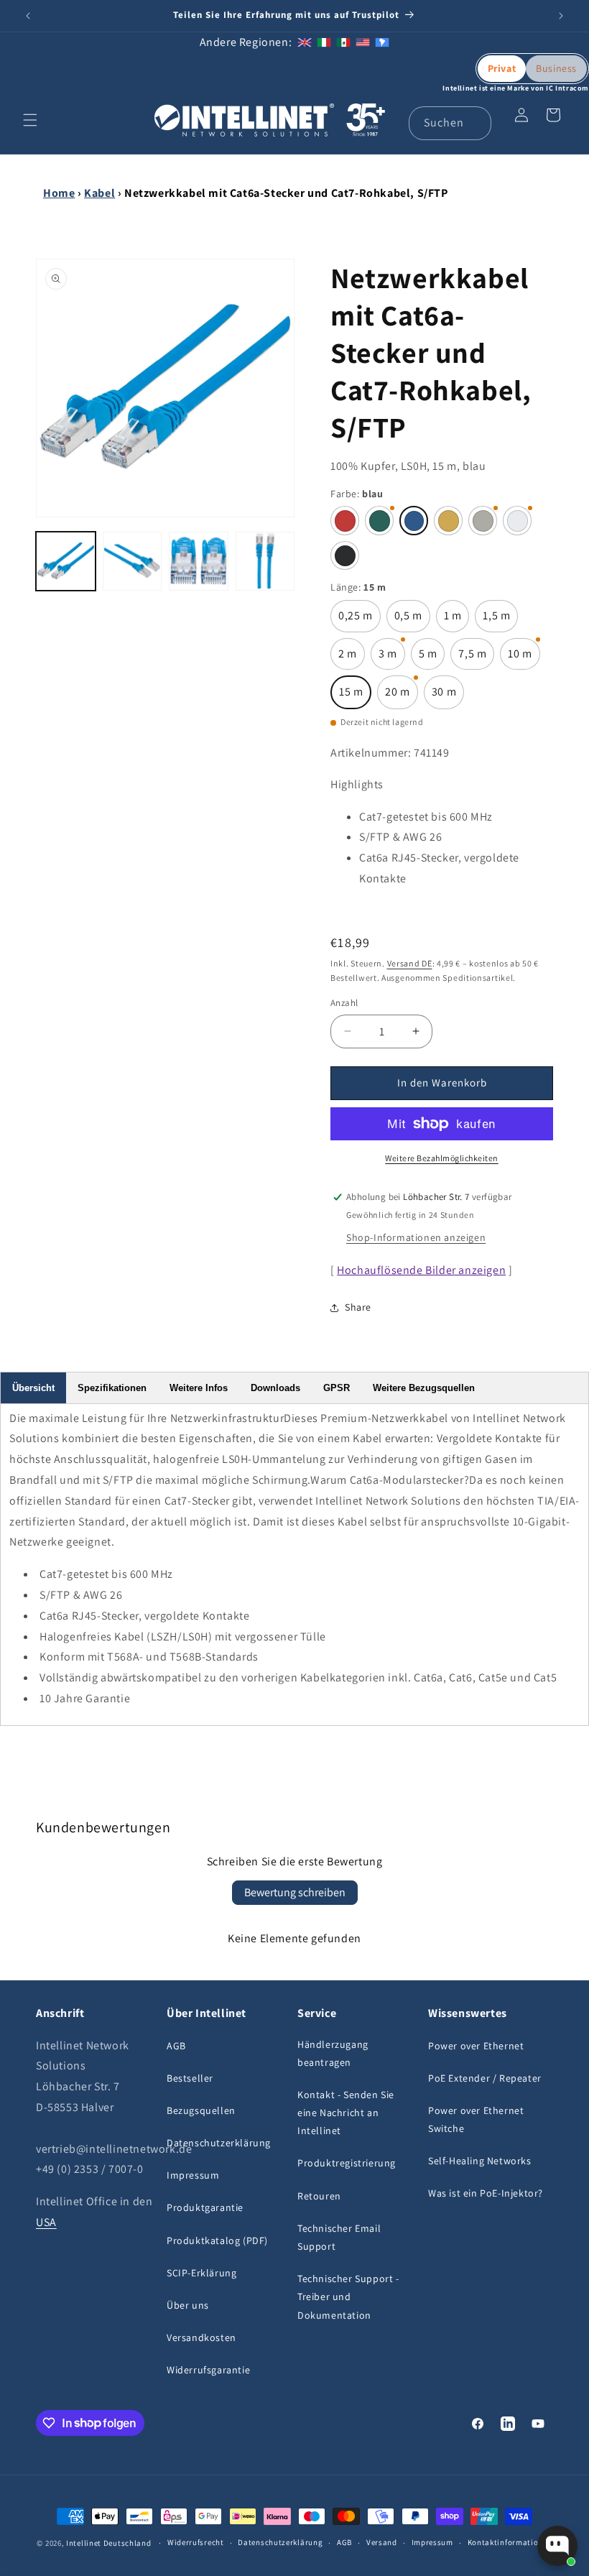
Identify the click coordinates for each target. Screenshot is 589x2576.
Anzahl (344, 1003)
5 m (432, 658)
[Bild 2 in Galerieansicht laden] (133, 562)
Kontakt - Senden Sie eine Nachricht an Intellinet (346, 2113)
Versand (382, 2542)
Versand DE (410, 963)
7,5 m (476, 658)
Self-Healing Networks (480, 2161)
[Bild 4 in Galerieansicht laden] (265, 562)
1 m (457, 620)
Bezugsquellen (201, 2110)
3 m (392, 658)
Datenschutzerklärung (219, 2143)
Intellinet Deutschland (108, 2543)
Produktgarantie (205, 2207)
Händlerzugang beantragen (333, 2053)
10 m (524, 658)
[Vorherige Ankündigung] (28, 16)
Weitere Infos (199, 1388)
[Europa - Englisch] (305, 42)
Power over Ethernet (476, 2046)
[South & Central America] (382, 42)
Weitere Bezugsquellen (424, 1388)
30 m (448, 697)
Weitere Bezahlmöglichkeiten (442, 1158)
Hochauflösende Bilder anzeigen (421, 1270)
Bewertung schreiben (295, 1892)
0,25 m (360, 620)
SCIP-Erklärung (201, 2273)
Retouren (319, 2196)
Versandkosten (201, 2337)
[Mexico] (343, 42)
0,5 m (412, 620)
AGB (176, 2046)
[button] (30, 120)
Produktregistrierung (347, 2163)
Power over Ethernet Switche (476, 2119)
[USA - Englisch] (363, 42)
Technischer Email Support (339, 2237)
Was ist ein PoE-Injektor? (486, 2193)
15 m (355, 697)
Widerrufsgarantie (208, 2370)
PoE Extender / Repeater (485, 2078)
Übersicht (33, 1388)
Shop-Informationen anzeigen (416, 1237)
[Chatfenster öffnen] (557, 2546)
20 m (401, 697)
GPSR (337, 1388)
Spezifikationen (112, 1388)
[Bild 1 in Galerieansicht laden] (66, 562)
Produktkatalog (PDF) (217, 2240)
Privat (502, 68)
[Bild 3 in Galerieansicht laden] (199, 562)
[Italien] (324, 42)
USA (46, 2222)
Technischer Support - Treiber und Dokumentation (348, 2296)
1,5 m (500, 620)
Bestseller (190, 2078)
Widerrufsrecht (196, 2542)
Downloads (275, 1388)
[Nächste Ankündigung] (561, 16)
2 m (352, 658)
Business (556, 68)
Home (59, 193)
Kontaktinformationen (510, 2542)
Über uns (188, 2305)
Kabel (99, 193)
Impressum (193, 2175)
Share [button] (358, 1307)
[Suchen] (475, 123)
